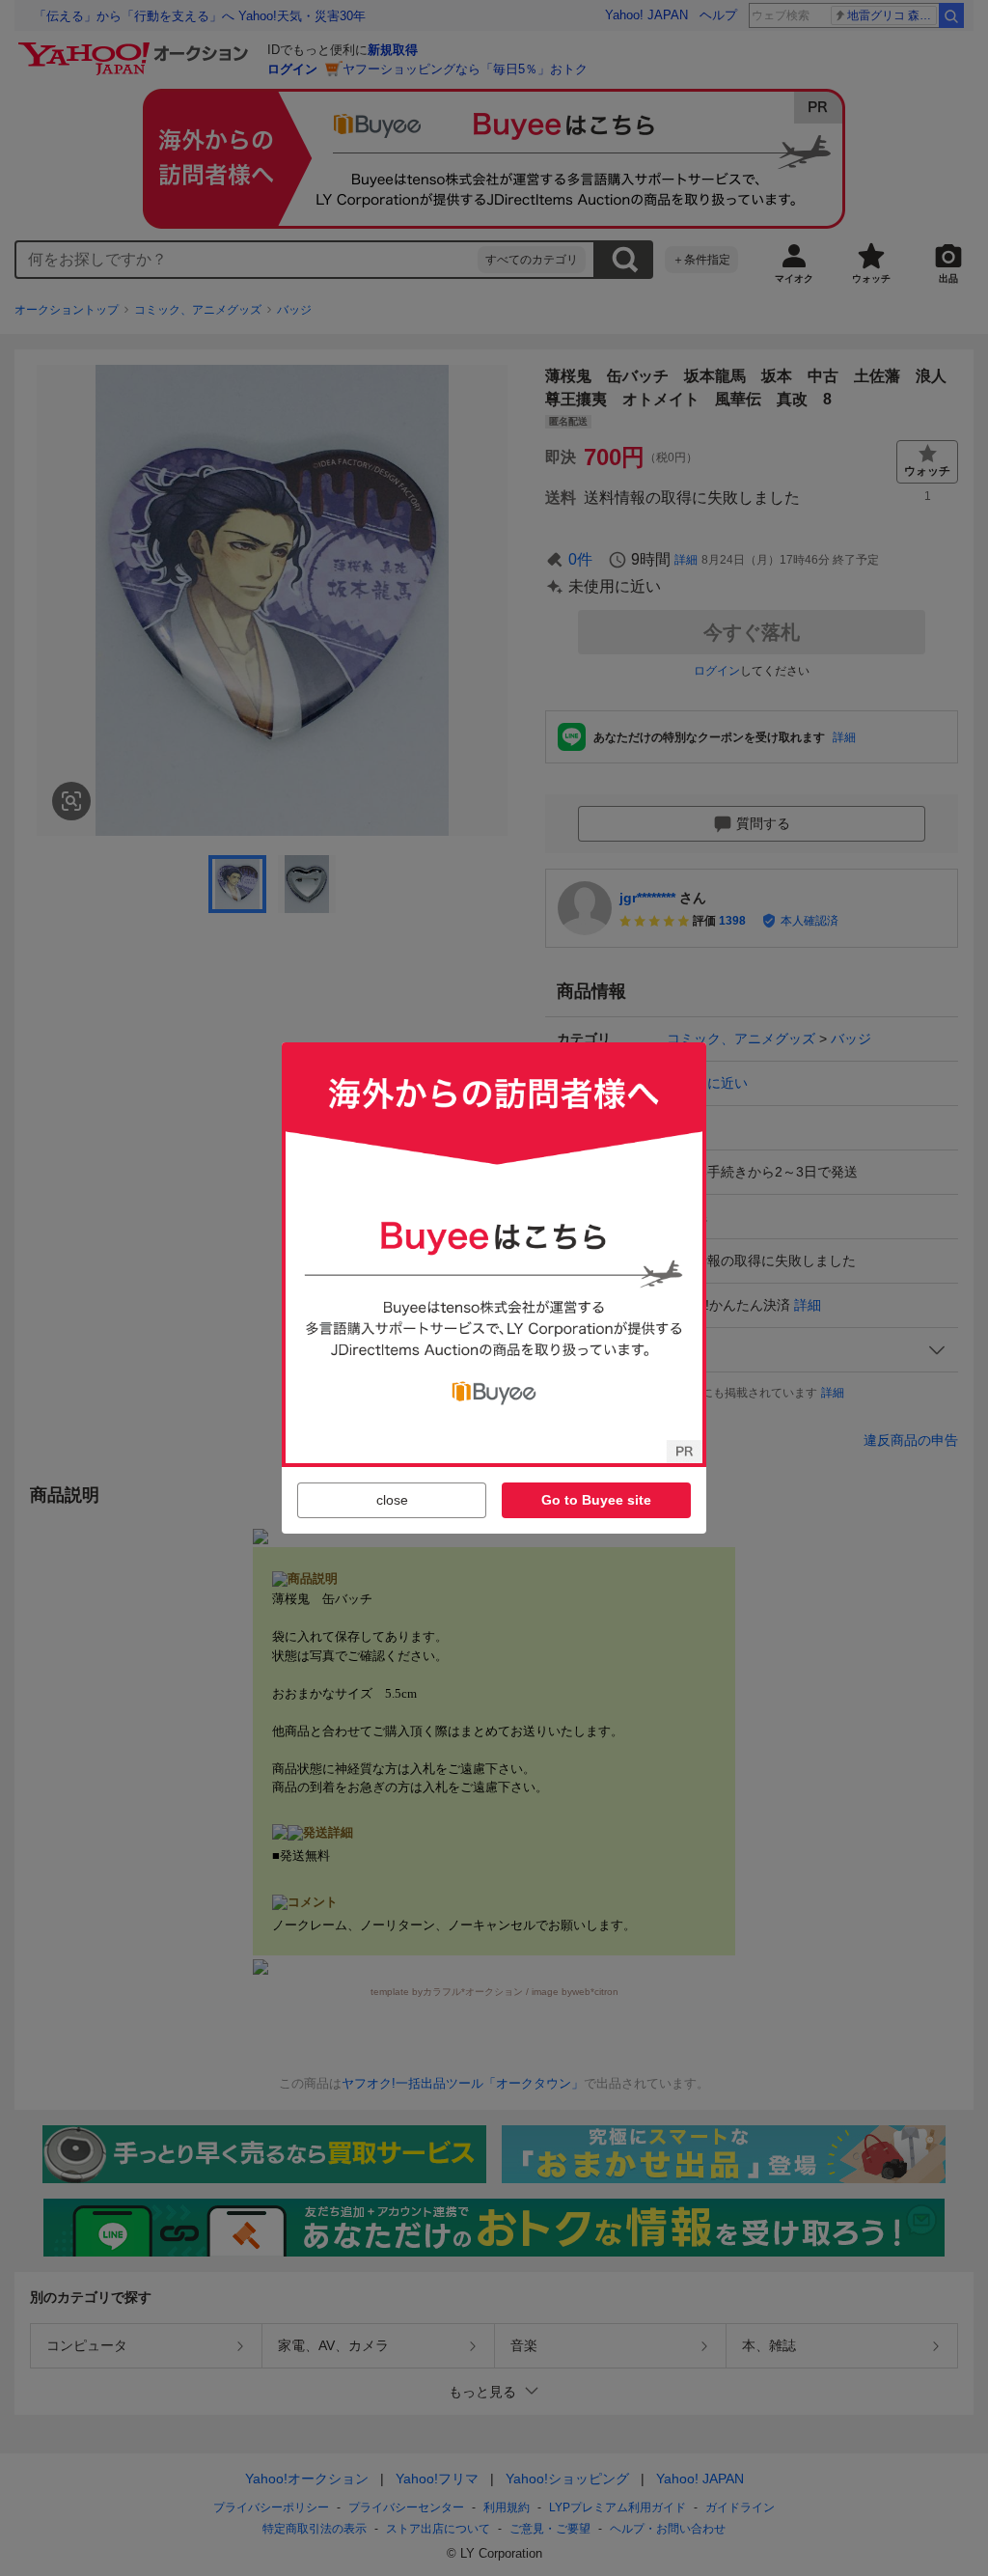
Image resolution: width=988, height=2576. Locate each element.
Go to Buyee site (596, 1500)
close (392, 1500)
